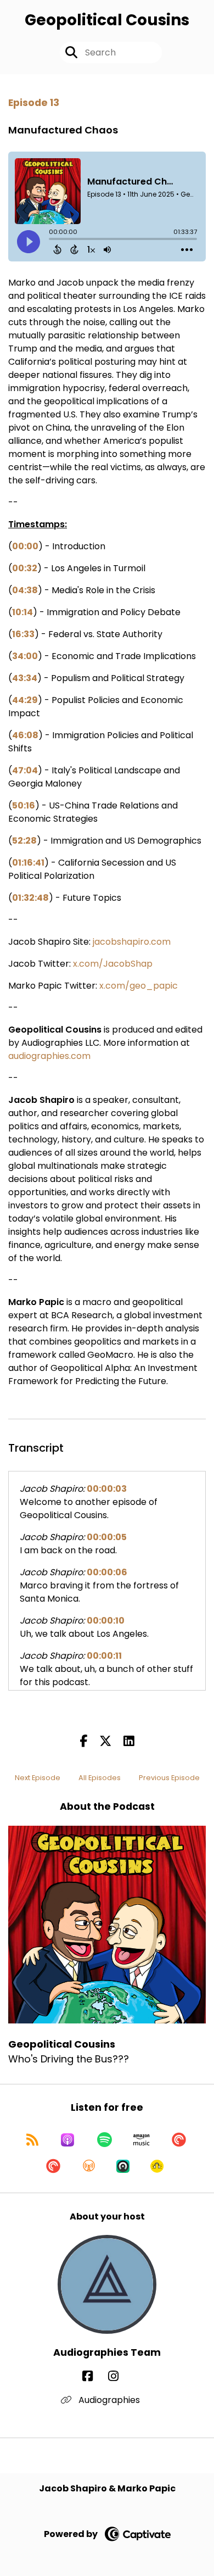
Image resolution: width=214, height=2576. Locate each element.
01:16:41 (28, 863)
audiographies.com (49, 1056)
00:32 (25, 568)
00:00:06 (107, 1572)
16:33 (23, 634)
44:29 (25, 700)
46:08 (25, 735)
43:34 (25, 678)
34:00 (25, 656)
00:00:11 (104, 1656)
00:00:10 (106, 1621)
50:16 (24, 805)
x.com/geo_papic (139, 986)
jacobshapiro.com (132, 942)
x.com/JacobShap (113, 964)
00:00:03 (107, 1489)
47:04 (25, 770)
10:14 (22, 612)
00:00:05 (107, 1537)
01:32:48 (30, 898)
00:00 (25, 546)
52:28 (24, 841)
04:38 (25, 590)
